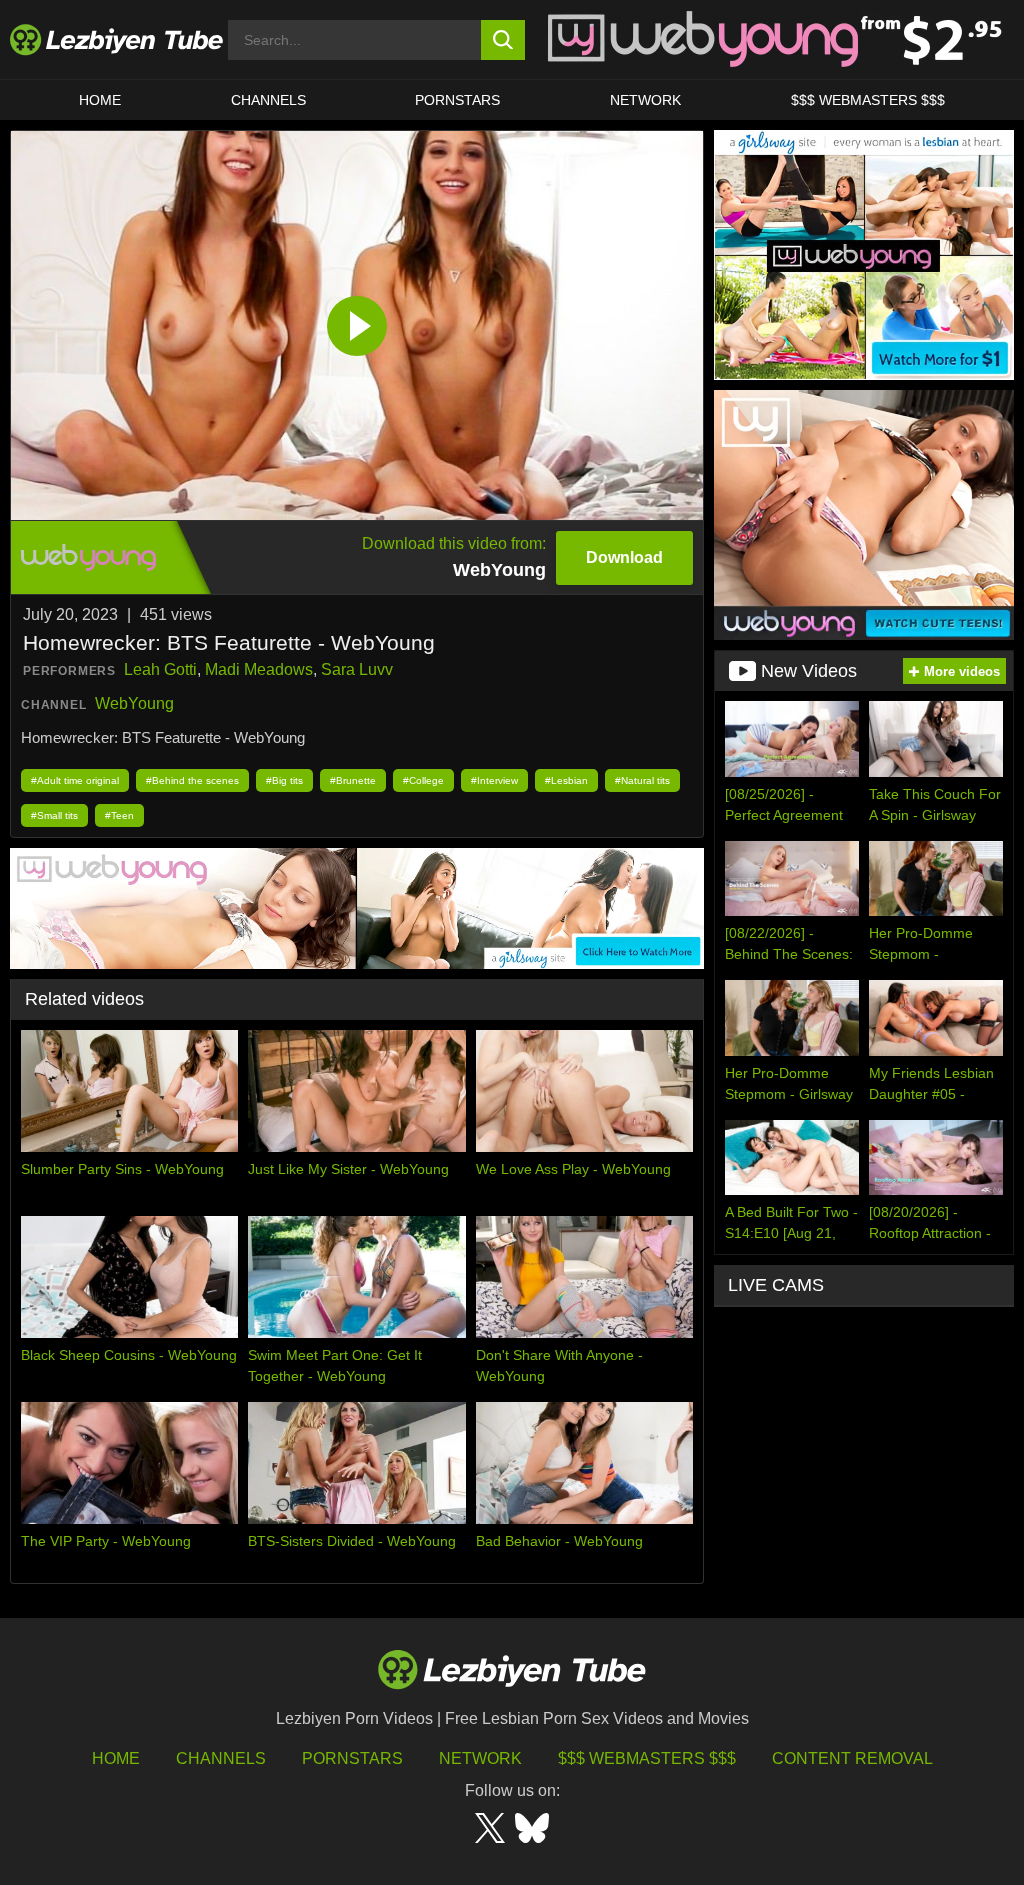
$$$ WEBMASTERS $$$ (868, 100)
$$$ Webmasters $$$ (647, 1758)
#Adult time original (75, 780)
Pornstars (457, 100)
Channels (221, 1758)
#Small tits (54, 815)
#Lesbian (566, 780)
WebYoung (134, 703)
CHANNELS (268, 100)
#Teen (119, 815)
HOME (100, 100)
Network (645, 100)
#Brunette (353, 780)
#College (423, 780)
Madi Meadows (259, 669)
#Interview (494, 780)
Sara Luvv (357, 669)
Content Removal (852, 1758)
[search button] (503, 40)
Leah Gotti (160, 669)
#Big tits (284, 780)
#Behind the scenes (192, 780)
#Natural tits (642, 780)
